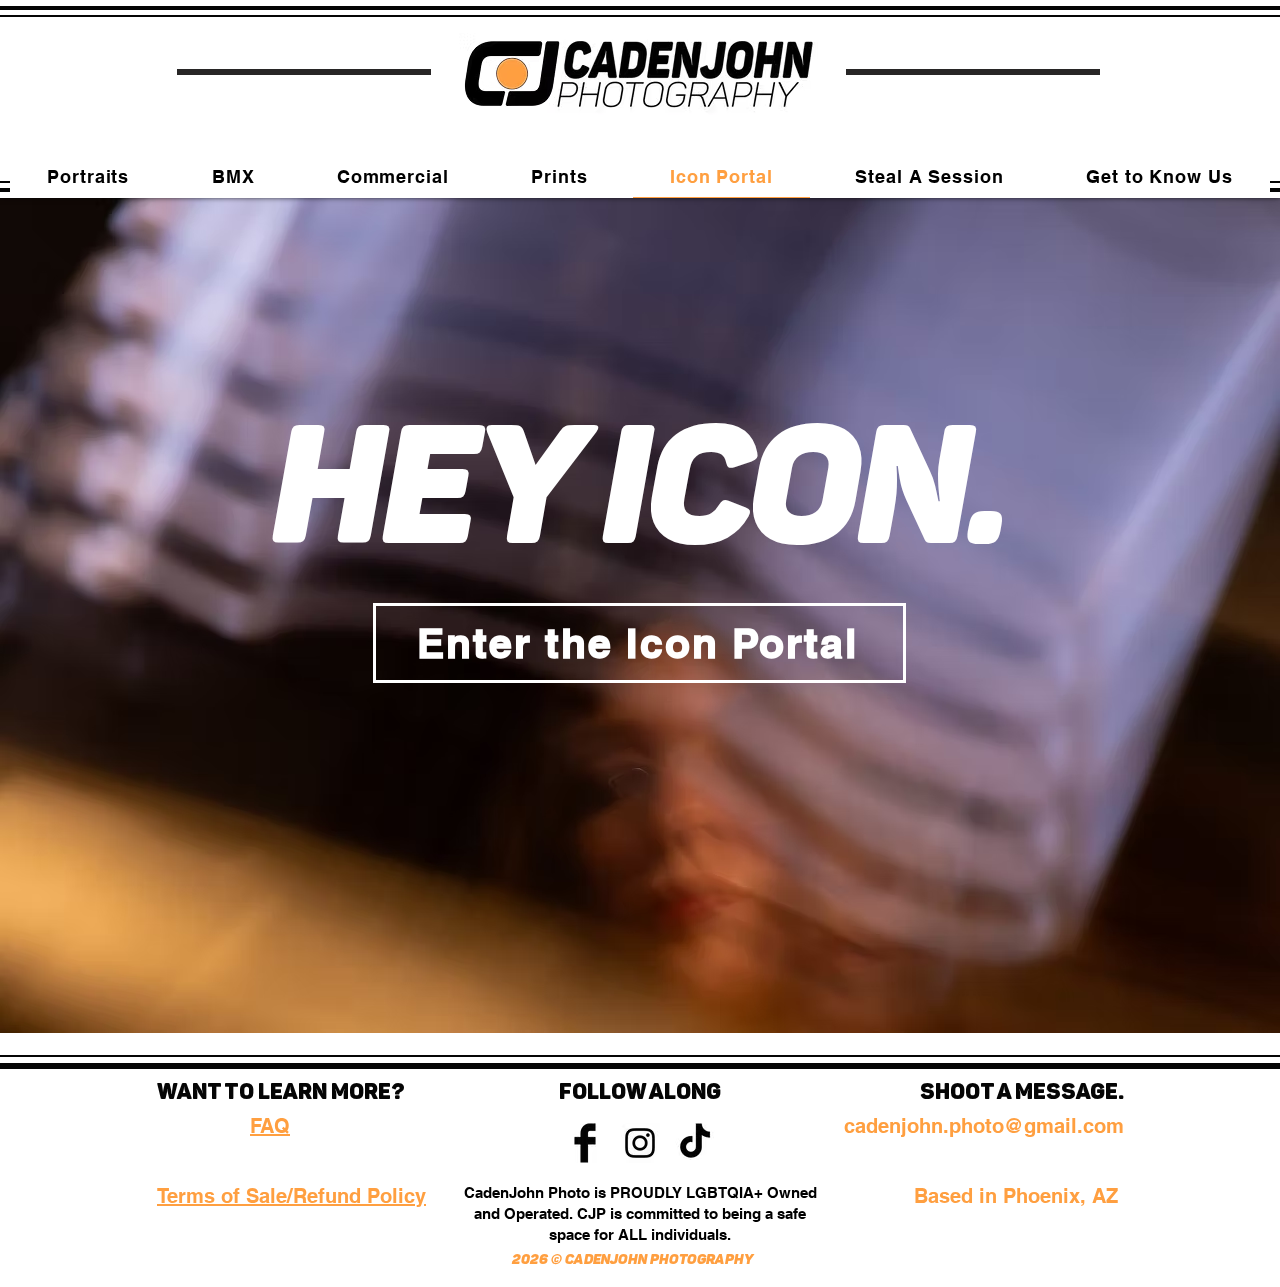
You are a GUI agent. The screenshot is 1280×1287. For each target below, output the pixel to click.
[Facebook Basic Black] (585, 1143)
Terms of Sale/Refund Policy (291, 1196)
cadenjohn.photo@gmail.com (984, 1126)
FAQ (270, 1126)
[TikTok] (695, 1143)
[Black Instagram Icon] (640, 1143)
